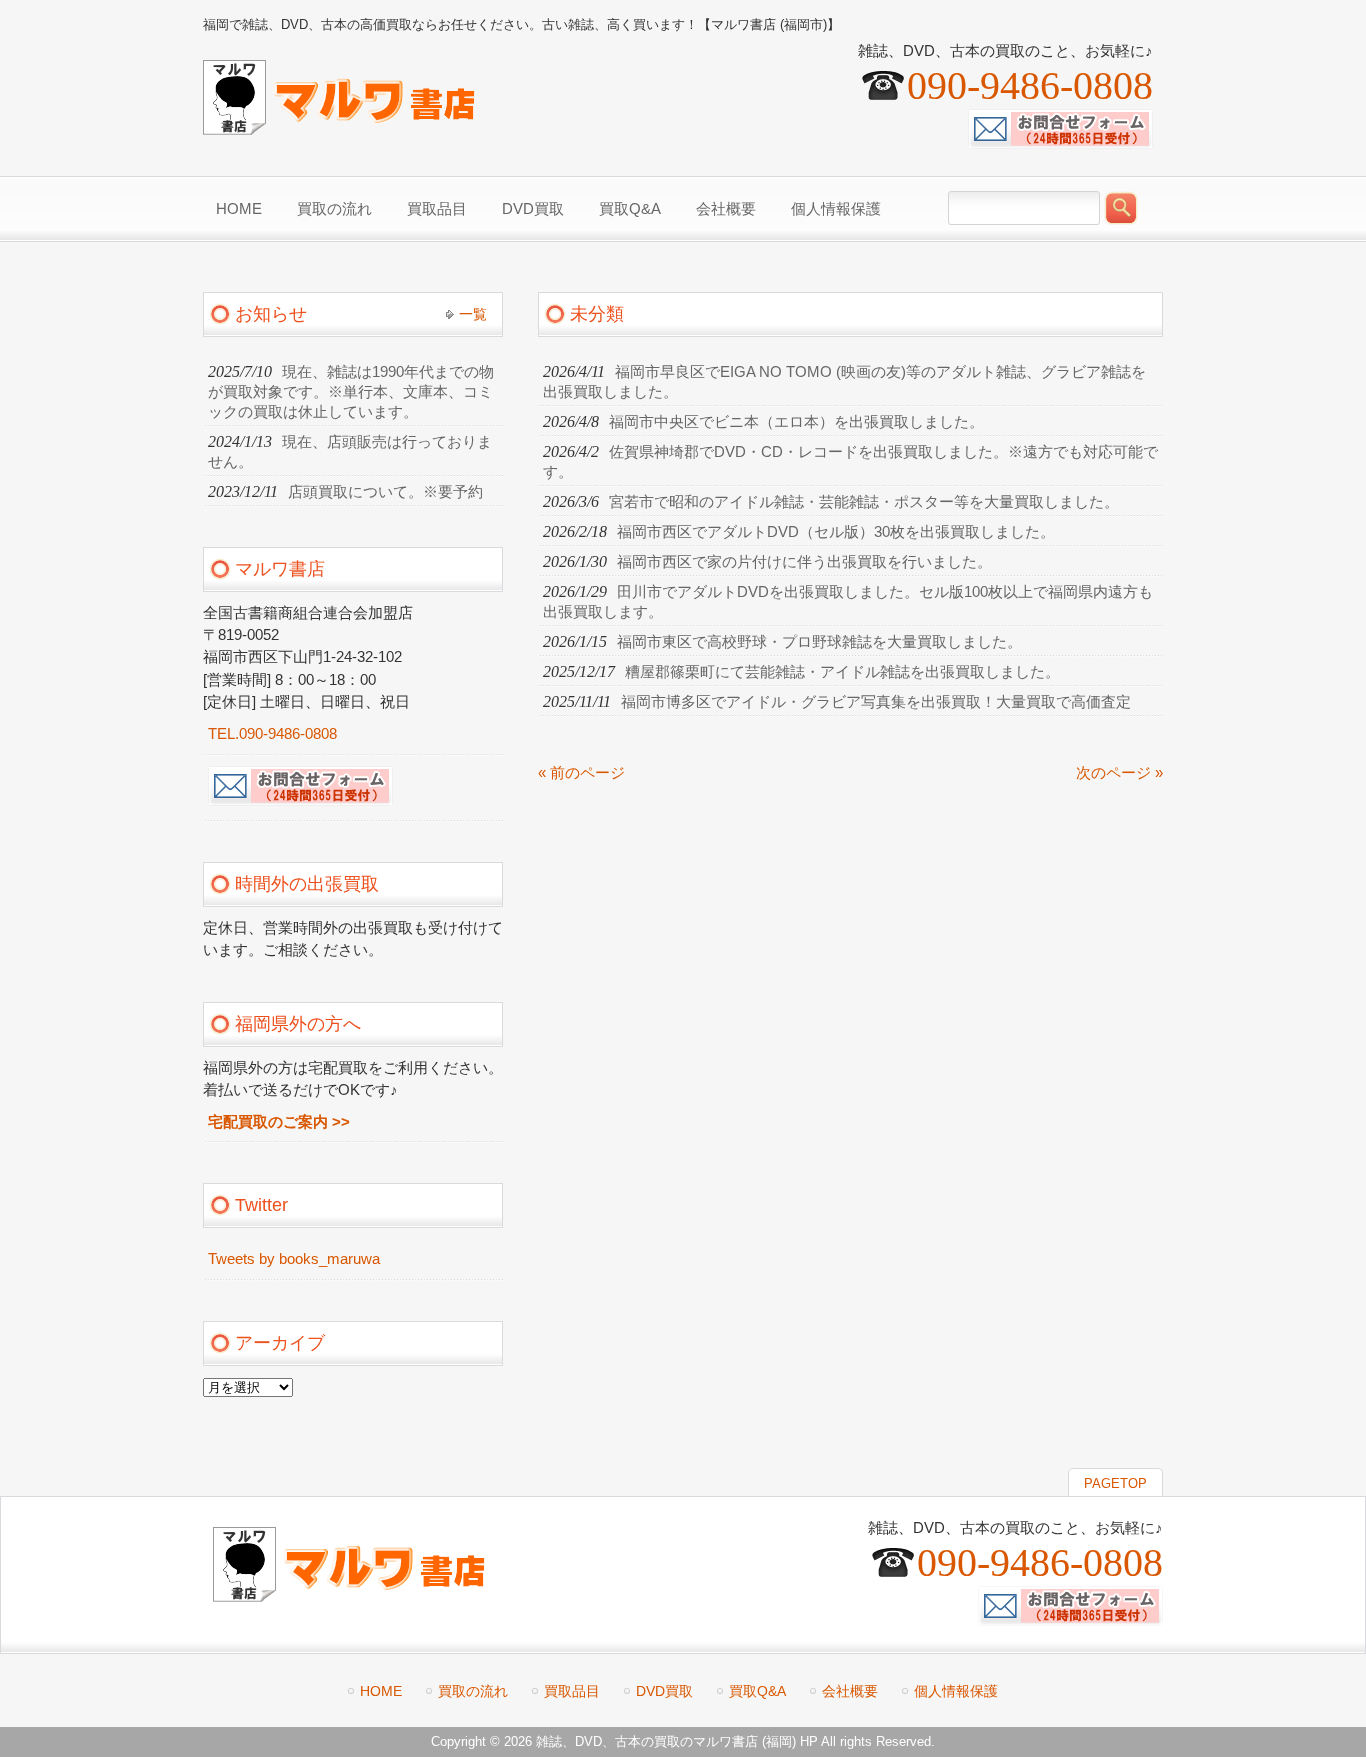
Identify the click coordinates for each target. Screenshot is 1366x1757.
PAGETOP (1115, 1483)
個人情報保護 (956, 1691)
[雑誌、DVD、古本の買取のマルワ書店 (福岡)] (339, 126)
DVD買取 (664, 1691)
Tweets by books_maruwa (294, 1259)
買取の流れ (473, 1691)
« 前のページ (581, 773)
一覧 (473, 314)
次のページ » (1119, 773)
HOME (381, 1691)
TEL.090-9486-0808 (272, 734)
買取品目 (572, 1691)
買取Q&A (757, 1691)
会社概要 (850, 1691)
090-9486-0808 (1030, 85)
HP (809, 1741)
